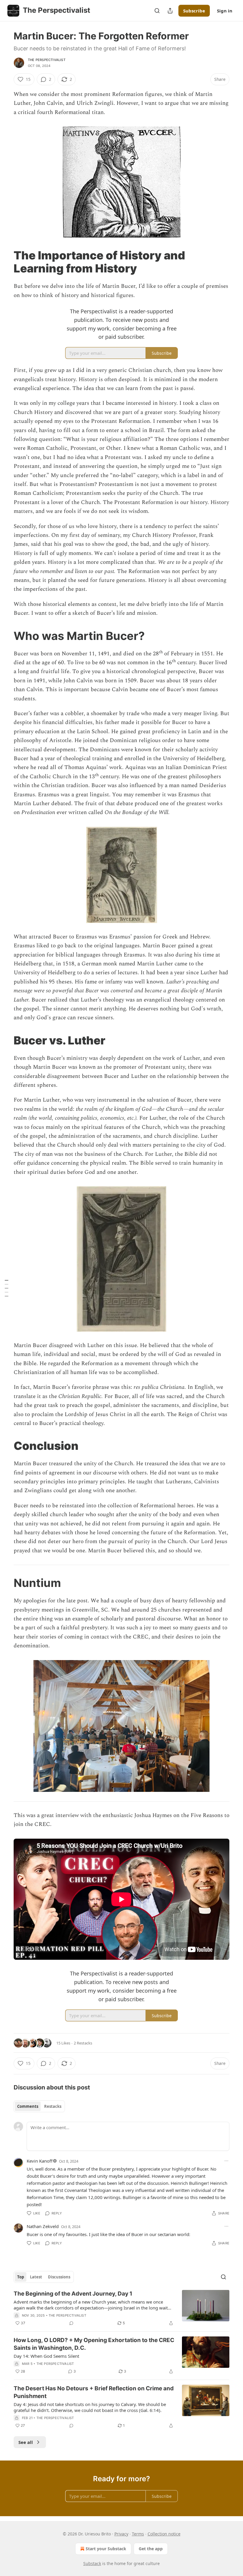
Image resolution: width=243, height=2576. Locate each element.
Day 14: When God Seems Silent (46, 2356)
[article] (121, 2308)
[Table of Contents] (7, 1288)
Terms (138, 2534)
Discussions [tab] (59, 2277)
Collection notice (164, 2534)
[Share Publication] (170, 11)
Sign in (225, 11)
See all (26, 2442)
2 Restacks (83, 2043)
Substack (92, 2563)
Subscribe (194, 11)
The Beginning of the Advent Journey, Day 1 (73, 2294)
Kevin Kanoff (40, 2161)
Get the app (151, 2549)
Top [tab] (21, 2277)
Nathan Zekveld (43, 2226)
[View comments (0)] (71, 2323)
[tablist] (39, 2106)
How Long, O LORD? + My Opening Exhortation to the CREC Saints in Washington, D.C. (94, 2344)
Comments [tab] (28, 2106)
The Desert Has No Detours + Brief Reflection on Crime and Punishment (94, 2392)
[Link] (5, 262)
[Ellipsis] (226, 2161)
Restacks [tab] (53, 2106)
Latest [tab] (36, 2277)
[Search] (157, 11)
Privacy (121, 2534)
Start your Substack (106, 2549)
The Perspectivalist (47, 60)
